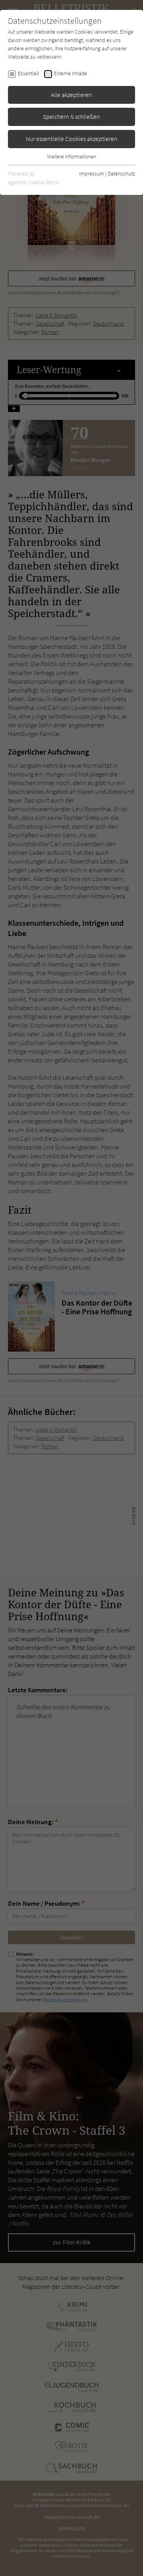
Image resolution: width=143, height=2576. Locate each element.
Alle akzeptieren (71, 95)
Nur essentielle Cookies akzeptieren (72, 139)
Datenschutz (121, 174)
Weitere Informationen (71, 156)
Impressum (92, 174)
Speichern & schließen (71, 116)
